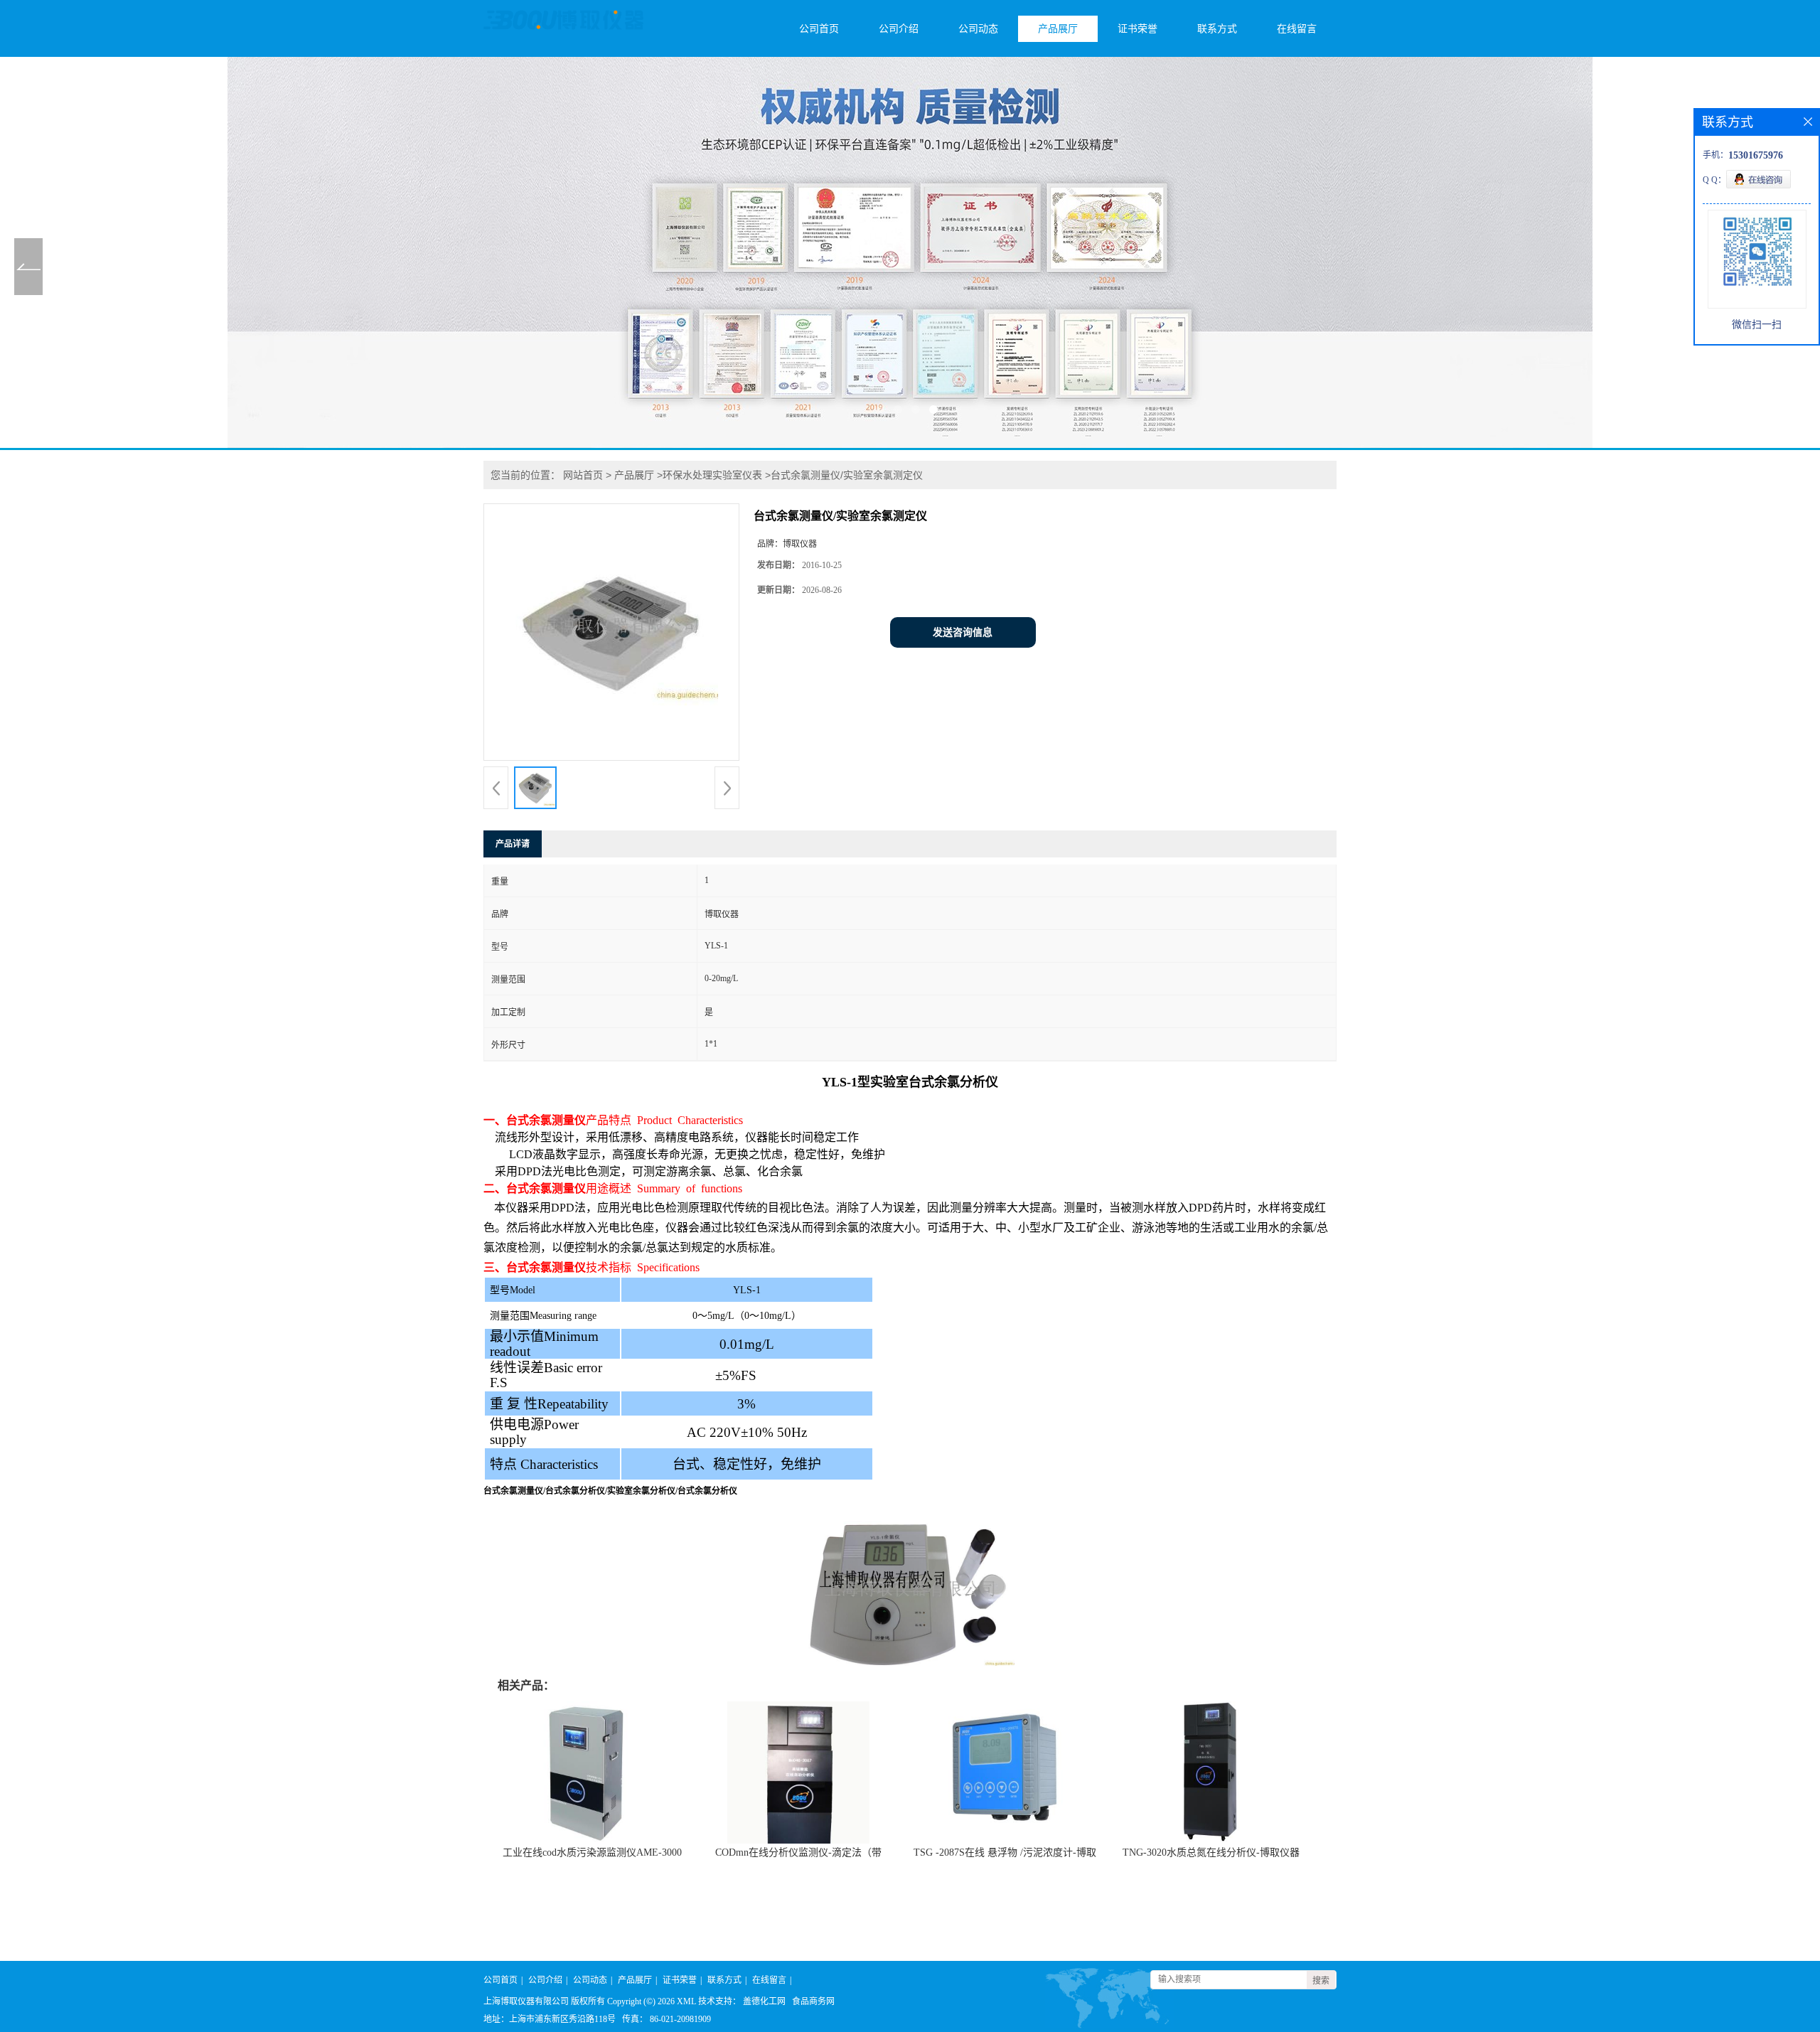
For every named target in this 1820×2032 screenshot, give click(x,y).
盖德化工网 (764, 2001)
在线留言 (1297, 29)
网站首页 (583, 475)
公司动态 (978, 29)
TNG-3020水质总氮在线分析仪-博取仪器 (1211, 1852)
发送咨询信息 (963, 632)
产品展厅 (1058, 29)
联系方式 (1217, 29)
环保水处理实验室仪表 (712, 475)
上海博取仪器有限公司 (526, 2001)
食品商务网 (813, 2001)
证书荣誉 (1137, 29)
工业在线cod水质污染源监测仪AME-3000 (592, 1852)
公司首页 (819, 29)
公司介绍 (899, 29)
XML (686, 2001)
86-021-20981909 (680, 2019)
